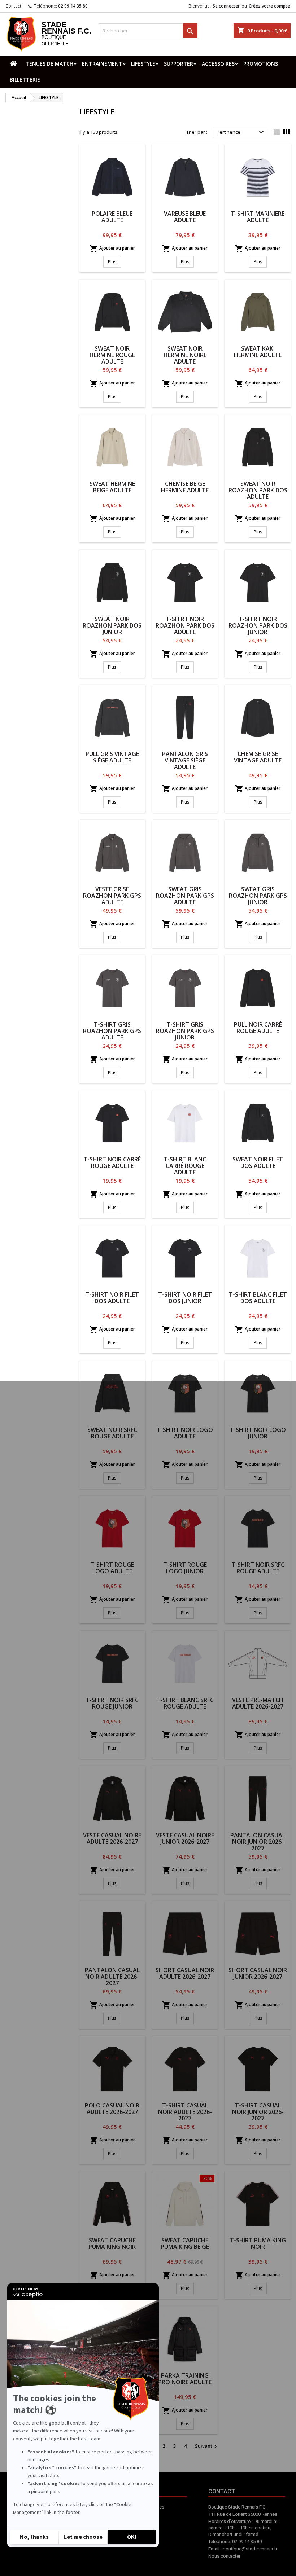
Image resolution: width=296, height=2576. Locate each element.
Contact (13, 6)
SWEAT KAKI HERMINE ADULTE (258, 352)
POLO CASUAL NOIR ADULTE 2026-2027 (112, 2109)
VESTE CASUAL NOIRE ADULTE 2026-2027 (112, 1838)
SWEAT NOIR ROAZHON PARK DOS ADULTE (258, 490)
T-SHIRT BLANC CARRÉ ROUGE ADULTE (185, 1166)
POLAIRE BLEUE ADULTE (112, 217)
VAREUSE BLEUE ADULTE (185, 217)
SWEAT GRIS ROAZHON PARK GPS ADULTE (185, 896)
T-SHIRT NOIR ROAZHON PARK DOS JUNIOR (258, 625)
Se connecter (226, 6)
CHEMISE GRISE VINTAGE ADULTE (258, 757)
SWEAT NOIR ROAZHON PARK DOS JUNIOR (112, 625)
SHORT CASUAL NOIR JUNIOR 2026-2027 (258, 1973)
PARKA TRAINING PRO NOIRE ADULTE (185, 2379)
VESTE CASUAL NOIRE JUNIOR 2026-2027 (185, 1838)
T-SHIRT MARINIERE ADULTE (258, 217)
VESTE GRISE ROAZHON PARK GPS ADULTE (112, 896)
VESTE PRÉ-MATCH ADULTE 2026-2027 (258, 1703)
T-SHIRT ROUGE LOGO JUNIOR (185, 1568)
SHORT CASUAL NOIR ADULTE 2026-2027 (185, 1973)
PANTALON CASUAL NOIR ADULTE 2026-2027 (112, 1977)
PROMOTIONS (261, 64)
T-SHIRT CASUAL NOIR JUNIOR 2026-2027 (258, 2112)
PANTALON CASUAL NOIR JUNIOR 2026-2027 (258, 1842)
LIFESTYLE (143, 64)
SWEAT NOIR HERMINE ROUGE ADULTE (112, 355)
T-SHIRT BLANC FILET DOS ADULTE (258, 1298)
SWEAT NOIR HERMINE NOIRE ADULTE (185, 355)
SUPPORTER (179, 64)
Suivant (207, 2446)
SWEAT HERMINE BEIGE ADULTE (112, 487)
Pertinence (241, 132)
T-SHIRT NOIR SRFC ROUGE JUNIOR (112, 1703)
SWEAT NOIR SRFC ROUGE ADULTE (112, 1433)
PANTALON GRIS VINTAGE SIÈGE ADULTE (185, 760)
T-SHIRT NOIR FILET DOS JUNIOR (185, 1298)
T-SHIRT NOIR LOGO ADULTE (185, 1433)
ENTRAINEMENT (102, 64)
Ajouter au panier (112, 249)
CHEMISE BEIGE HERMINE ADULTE (185, 487)
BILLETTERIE (25, 80)
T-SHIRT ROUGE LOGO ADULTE (112, 1568)
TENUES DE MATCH (49, 64)
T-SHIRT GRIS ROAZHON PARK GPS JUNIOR (185, 1031)
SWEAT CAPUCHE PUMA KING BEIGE (185, 2243)
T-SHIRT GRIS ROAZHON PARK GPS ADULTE (112, 1031)
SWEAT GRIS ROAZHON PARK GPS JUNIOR (258, 896)
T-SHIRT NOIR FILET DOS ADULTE (112, 1298)
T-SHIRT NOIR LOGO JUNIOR (258, 1433)
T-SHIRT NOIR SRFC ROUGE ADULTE (258, 1568)
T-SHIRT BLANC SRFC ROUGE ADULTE (185, 1703)
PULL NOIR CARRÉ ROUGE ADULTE (258, 1028)
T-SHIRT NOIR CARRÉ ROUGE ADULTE (112, 1162)
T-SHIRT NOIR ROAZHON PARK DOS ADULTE (185, 625)
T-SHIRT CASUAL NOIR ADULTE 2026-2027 (185, 2112)
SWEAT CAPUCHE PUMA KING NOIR (112, 2243)
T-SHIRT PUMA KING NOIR (258, 2243)
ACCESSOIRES (218, 64)
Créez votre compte (269, 6)
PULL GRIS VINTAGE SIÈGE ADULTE (112, 757)
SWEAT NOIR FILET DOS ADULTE (258, 1162)
